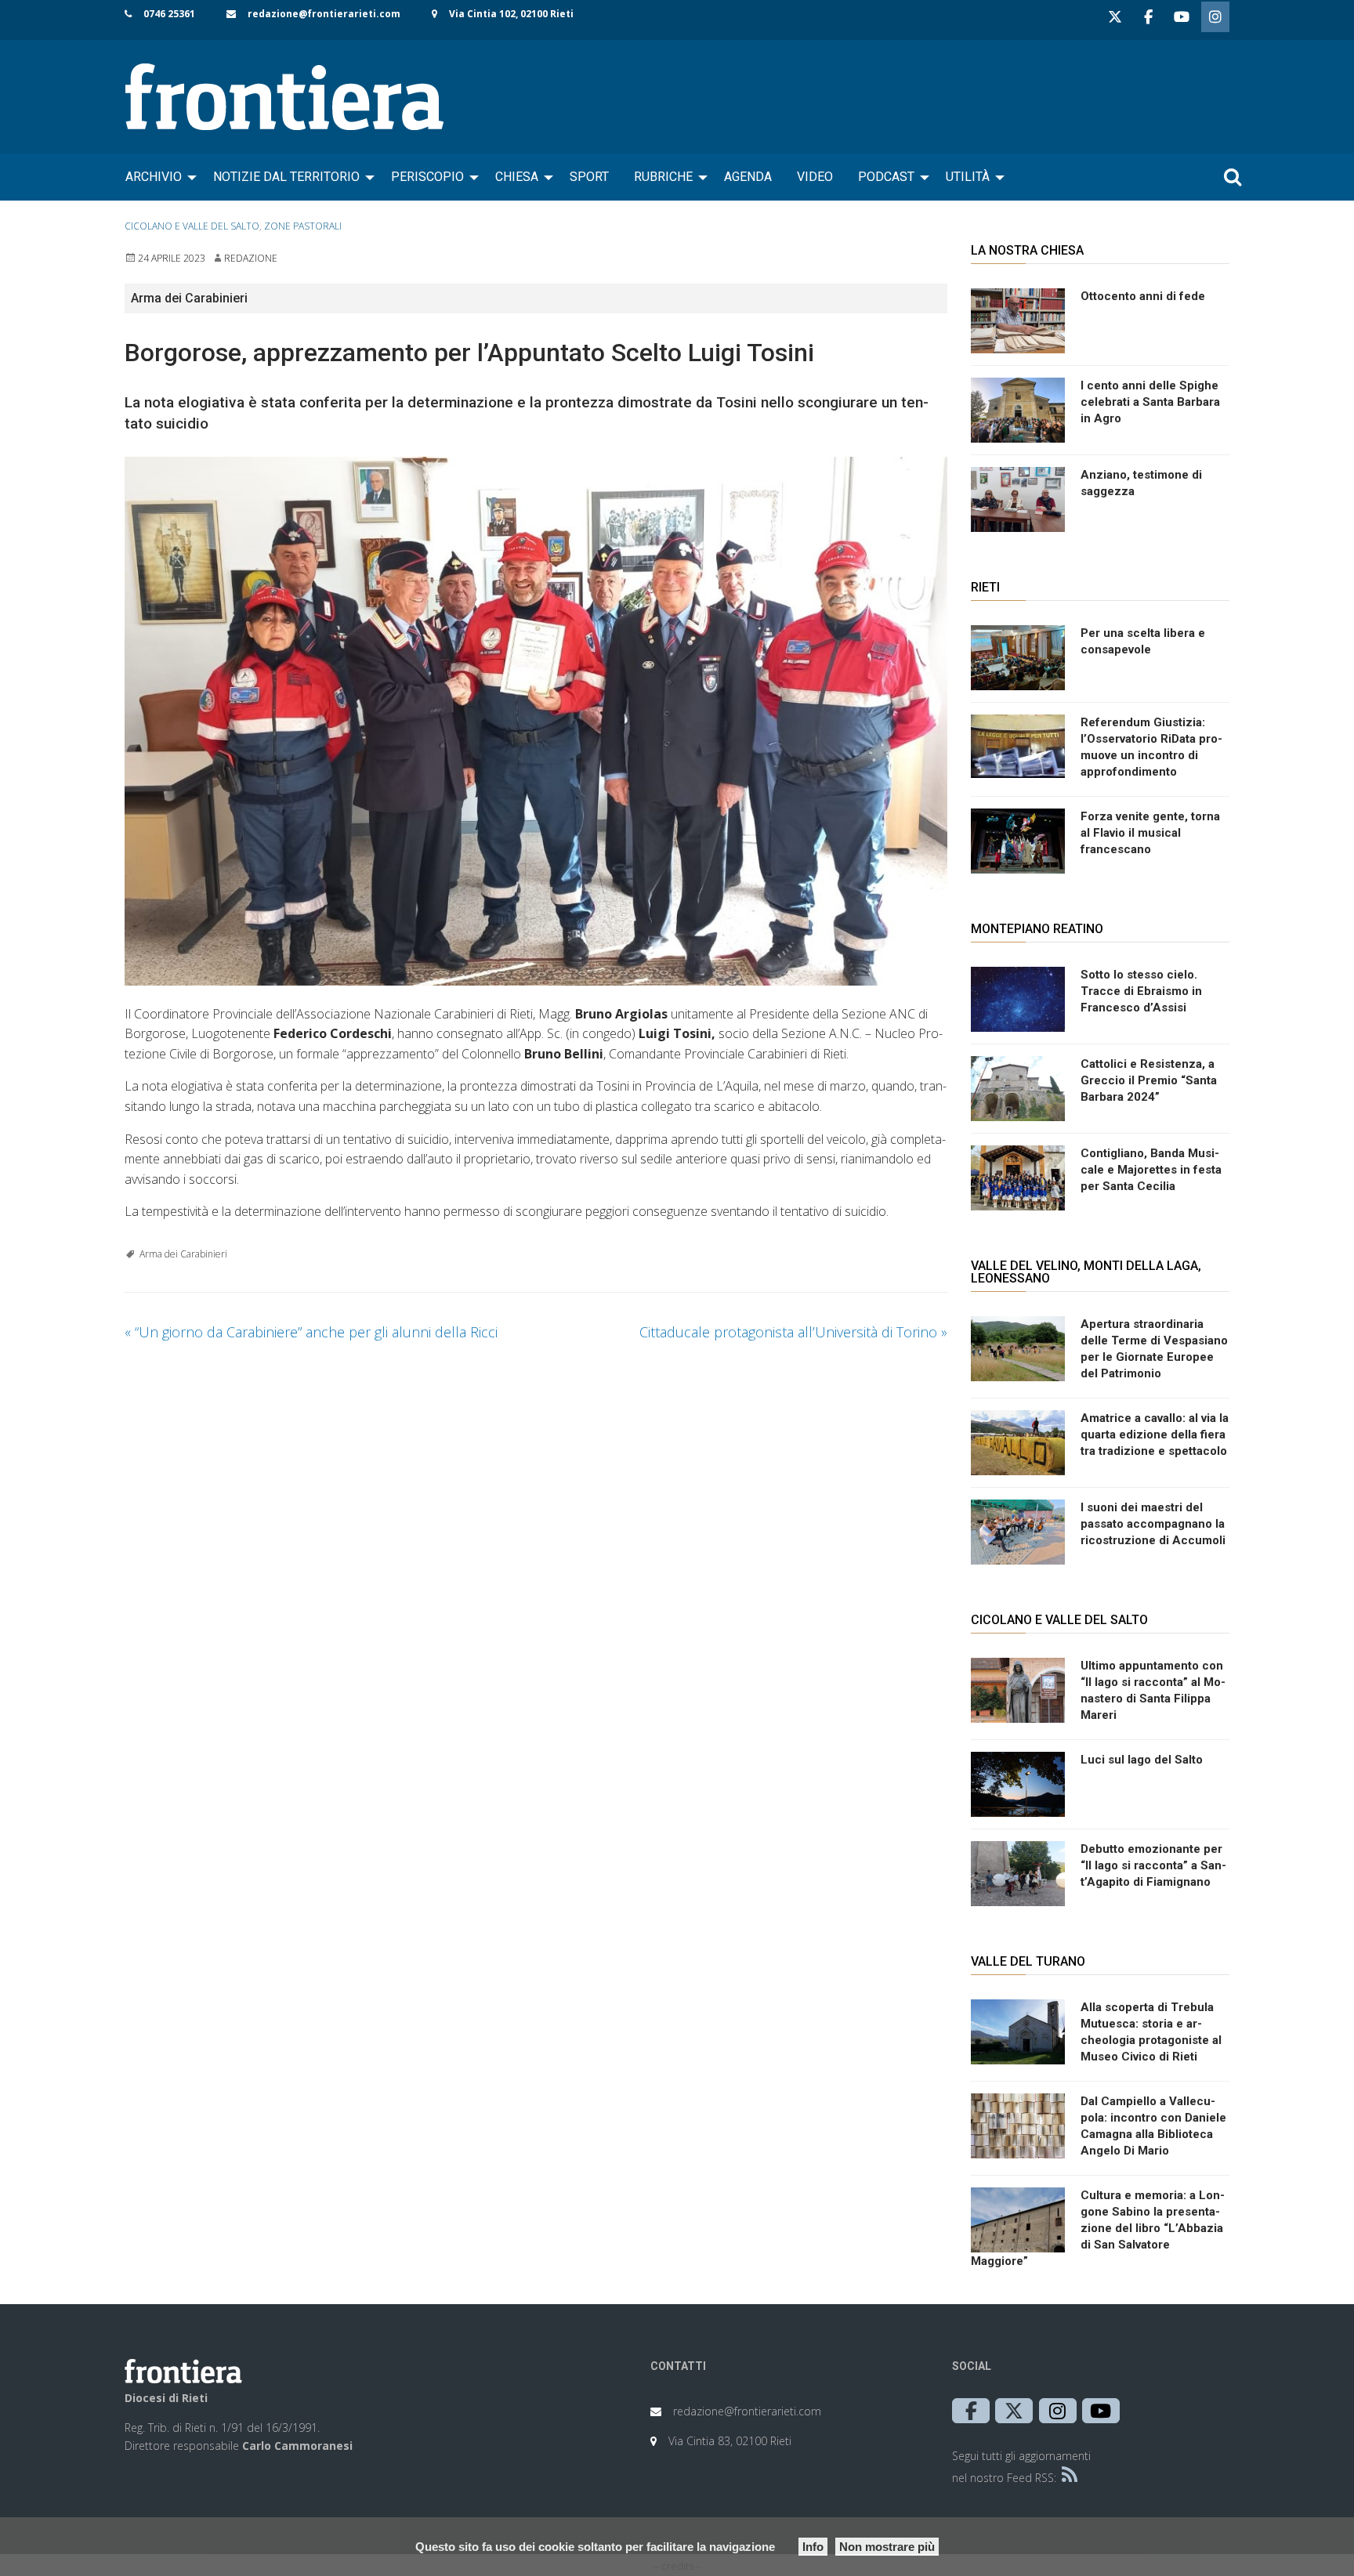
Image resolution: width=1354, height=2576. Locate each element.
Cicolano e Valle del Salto (192, 226)
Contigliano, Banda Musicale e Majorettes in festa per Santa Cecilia (1151, 1170)
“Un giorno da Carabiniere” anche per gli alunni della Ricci (311, 1332)
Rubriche (663, 177)
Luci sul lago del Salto (1142, 1760)
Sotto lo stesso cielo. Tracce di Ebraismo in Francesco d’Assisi (1141, 991)
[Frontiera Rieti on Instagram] (1215, 17)
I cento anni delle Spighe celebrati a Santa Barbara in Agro (1150, 402)
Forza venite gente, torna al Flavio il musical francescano (1150, 833)
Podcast (886, 177)
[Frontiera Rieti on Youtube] (1182, 17)
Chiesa (517, 177)
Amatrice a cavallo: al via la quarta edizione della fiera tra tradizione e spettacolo (1155, 1435)
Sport (589, 177)
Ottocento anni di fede (1143, 296)
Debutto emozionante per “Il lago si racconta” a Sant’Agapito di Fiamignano (1153, 1865)
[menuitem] (157, 177)
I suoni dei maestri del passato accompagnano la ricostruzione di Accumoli (1153, 1524)
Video (815, 177)
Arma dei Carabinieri (183, 1254)
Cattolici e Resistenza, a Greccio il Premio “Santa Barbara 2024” (1149, 1080)
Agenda (748, 177)
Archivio (154, 177)
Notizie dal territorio (286, 177)
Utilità (968, 177)
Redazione (251, 258)
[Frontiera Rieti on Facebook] (1148, 17)
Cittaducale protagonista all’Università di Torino (793, 1332)
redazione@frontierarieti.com (324, 14)
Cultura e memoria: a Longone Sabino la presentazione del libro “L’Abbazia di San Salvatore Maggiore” (1098, 2228)
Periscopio (427, 177)
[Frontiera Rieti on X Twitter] (1115, 17)
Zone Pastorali (303, 226)
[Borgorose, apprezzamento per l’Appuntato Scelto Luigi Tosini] (536, 721)
